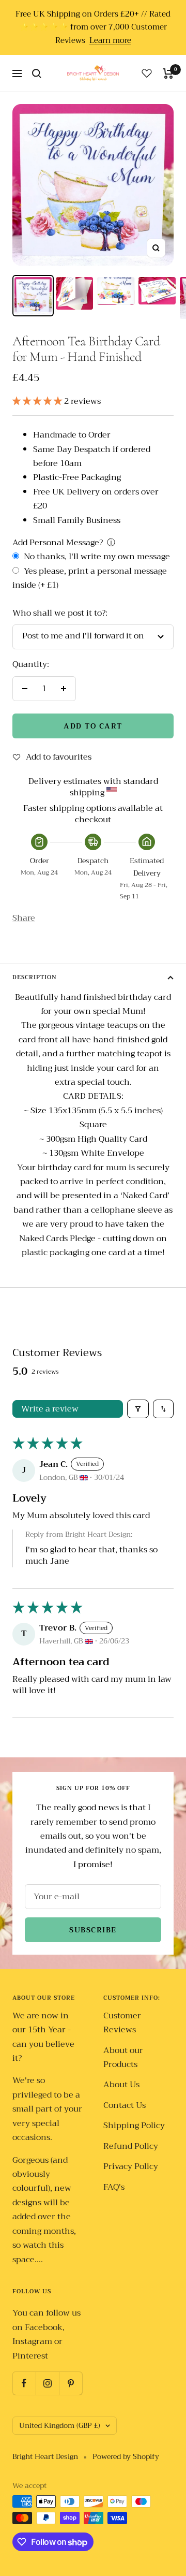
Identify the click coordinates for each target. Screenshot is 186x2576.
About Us (121, 2085)
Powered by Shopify (126, 2457)
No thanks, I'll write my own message (96, 557)
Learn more (110, 41)
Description (35, 977)
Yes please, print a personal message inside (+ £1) (90, 578)
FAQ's (114, 2187)
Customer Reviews (122, 2023)
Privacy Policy (131, 2167)
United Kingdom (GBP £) (60, 2425)
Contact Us (125, 2106)
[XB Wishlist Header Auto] (147, 73)
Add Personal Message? (58, 543)
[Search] (37, 74)
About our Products (123, 2058)
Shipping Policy (134, 2126)
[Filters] (138, 1409)
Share (24, 918)
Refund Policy (131, 2146)
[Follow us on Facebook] (24, 2383)
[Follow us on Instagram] (47, 2383)
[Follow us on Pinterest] (71, 2383)
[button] (38, 401)
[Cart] (168, 74)
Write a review (50, 1409)
